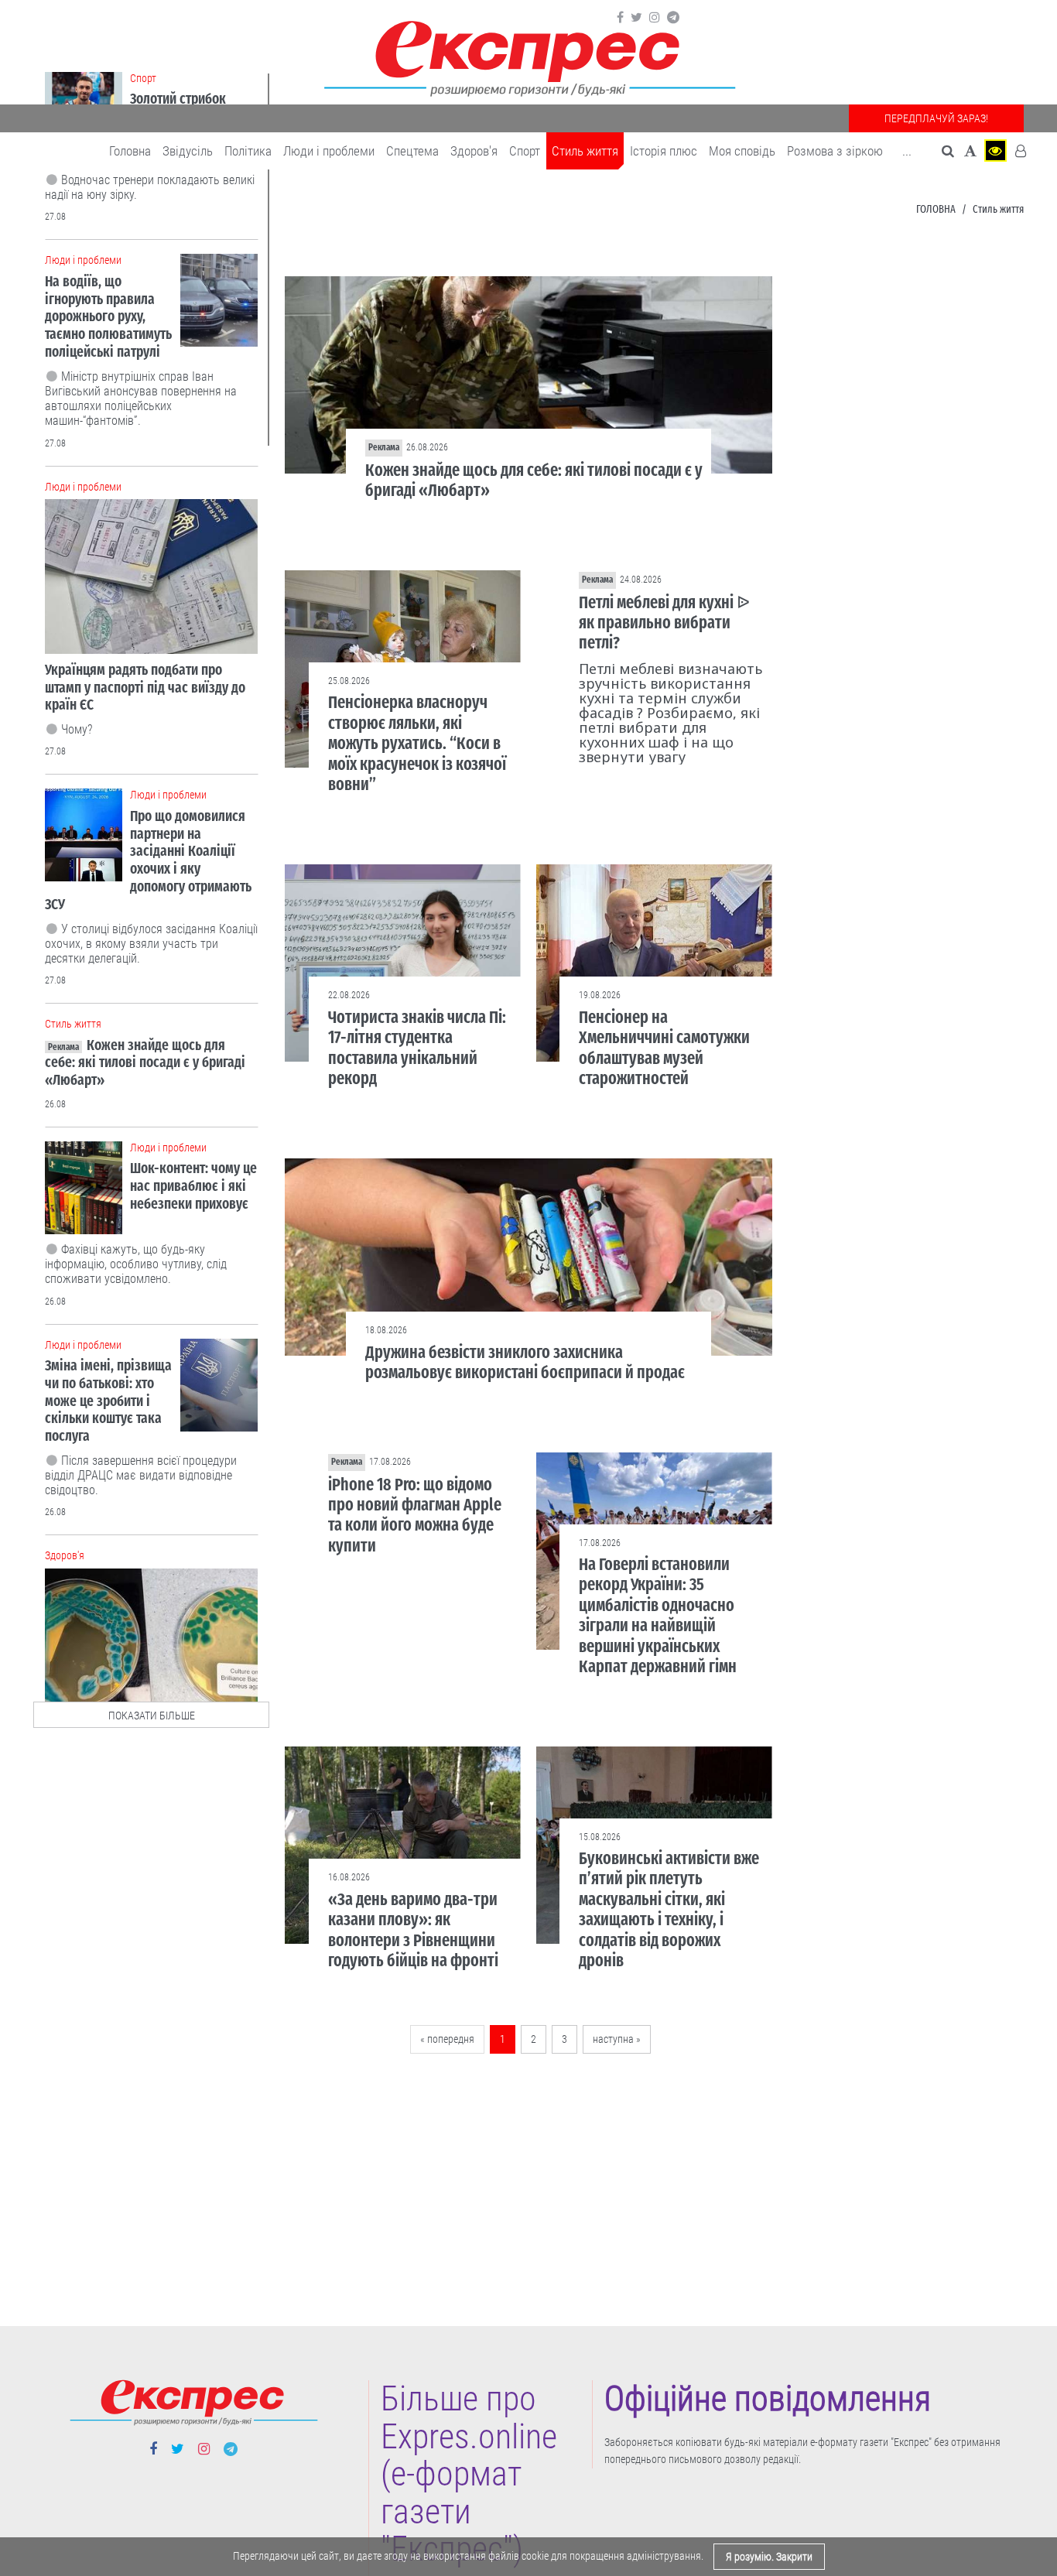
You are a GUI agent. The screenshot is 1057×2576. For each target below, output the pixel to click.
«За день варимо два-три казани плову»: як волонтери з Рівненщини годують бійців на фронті (413, 1930)
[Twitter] (636, 18)
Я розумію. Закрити (769, 2557)
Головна (130, 151)
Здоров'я (474, 151)
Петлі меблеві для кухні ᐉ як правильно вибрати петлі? (664, 623)
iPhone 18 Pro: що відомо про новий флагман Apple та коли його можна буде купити (415, 1515)
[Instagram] (655, 18)
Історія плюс (664, 151)
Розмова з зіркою (835, 151)
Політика (248, 151)
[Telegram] (673, 18)
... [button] (907, 151)
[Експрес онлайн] (528, 56)
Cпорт (525, 151)
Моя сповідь (742, 151)
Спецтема (412, 151)
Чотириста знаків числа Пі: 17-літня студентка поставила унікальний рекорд (417, 1048)
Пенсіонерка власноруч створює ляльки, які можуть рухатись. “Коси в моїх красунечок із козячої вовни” (417, 743)
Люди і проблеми (329, 151)
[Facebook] (620, 18)
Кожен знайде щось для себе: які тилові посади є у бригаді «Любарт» (534, 480)
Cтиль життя (585, 151)
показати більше (152, 1716)
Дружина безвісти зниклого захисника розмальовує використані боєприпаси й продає (525, 1362)
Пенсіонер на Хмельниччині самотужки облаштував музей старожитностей (664, 1048)
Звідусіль (188, 151)
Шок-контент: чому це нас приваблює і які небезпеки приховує (193, 1186)
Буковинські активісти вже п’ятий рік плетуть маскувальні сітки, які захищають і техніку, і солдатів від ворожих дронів (669, 1909)
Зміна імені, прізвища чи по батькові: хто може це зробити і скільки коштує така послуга (108, 1401)
